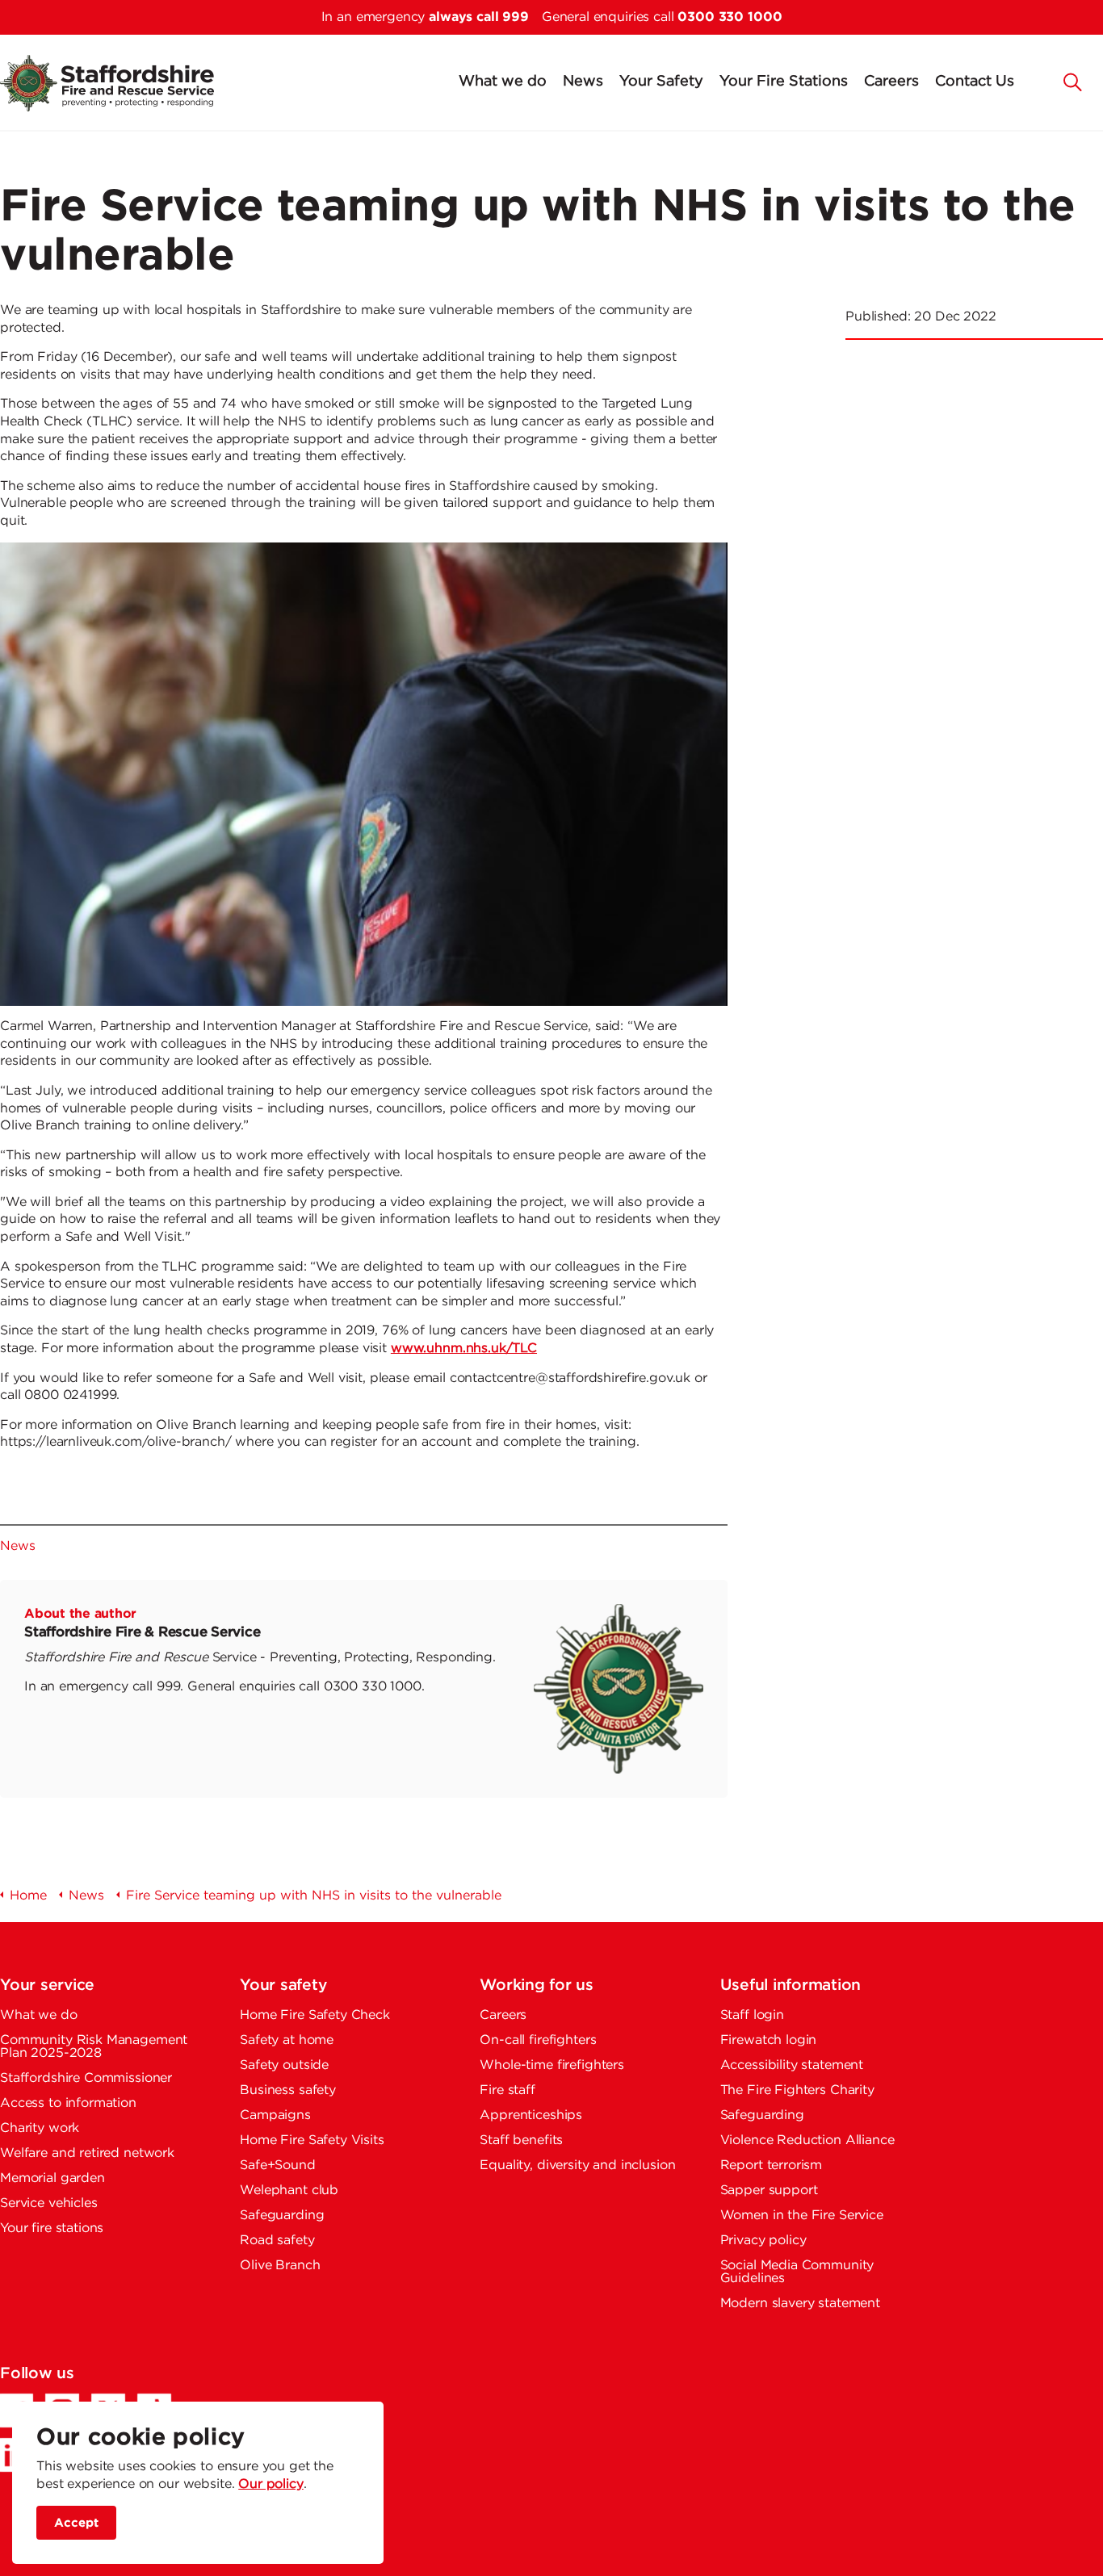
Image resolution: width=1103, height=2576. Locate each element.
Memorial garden (52, 2178)
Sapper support (769, 2191)
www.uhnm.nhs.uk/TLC (464, 1349)
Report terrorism (772, 2166)
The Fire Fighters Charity (797, 2090)
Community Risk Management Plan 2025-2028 (94, 2047)
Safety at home (287, 2040)
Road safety (277, 2241)
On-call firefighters (538, 2040)
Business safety (288, 2090)
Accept (76, 2522)
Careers (891, 82)
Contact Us (975, 82)
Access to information (68, 2103)
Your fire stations (52, 2228)
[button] (1073, 81)
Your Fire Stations (784, 82)
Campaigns (275, 2115)
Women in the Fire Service (802, 2216)
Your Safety (661, 82)
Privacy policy (763, 2241)
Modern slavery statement (800, 2304)
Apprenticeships (531, 2115)
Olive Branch (280, 2266)
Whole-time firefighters (552, 2065)
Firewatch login (769, 2040)
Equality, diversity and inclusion (577, 2166)
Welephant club (289, 2191)
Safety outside (284, 2065)
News (583, 82)
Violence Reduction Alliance (807, 2140)
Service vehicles (49, 2203)
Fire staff (507, 2090)
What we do (503, 82)
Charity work (40, 2128)
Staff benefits (521, 2140)
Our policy (271, 2484)
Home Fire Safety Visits (312, 2140)
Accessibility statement (792, 2065)
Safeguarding (282, 2216)
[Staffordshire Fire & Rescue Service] (123, 83)
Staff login (752, 2015)
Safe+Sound (278, 2166)
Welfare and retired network (87, 2153)
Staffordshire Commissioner (86, 2078)
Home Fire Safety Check (315, 2015)
